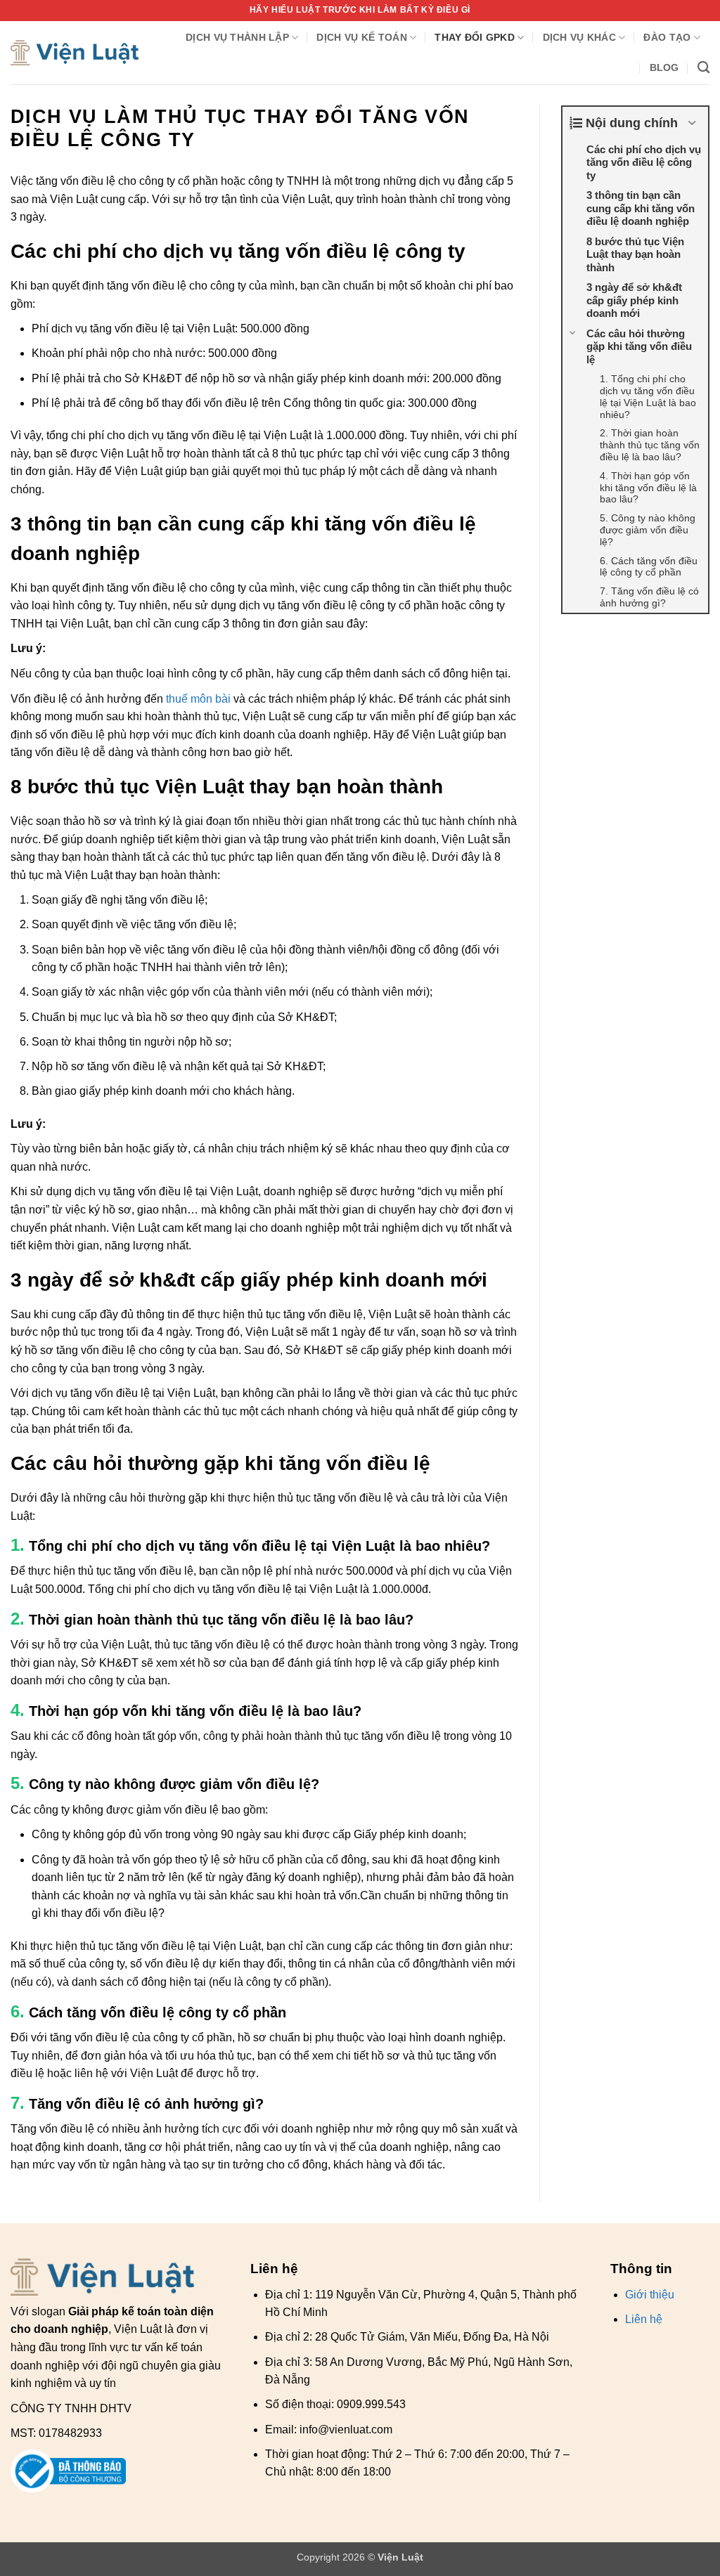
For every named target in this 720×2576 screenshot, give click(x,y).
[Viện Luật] (76, 53)
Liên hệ (644, 2319)
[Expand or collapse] (692, 123)
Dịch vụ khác (579, 37)
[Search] (703, 68)
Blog (664, 67)
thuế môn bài (198, 699)
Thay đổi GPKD (475, 37)
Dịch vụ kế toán (361, 37)
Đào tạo (667, 37)
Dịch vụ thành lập (237, 37)
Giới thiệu (650, 2295)
